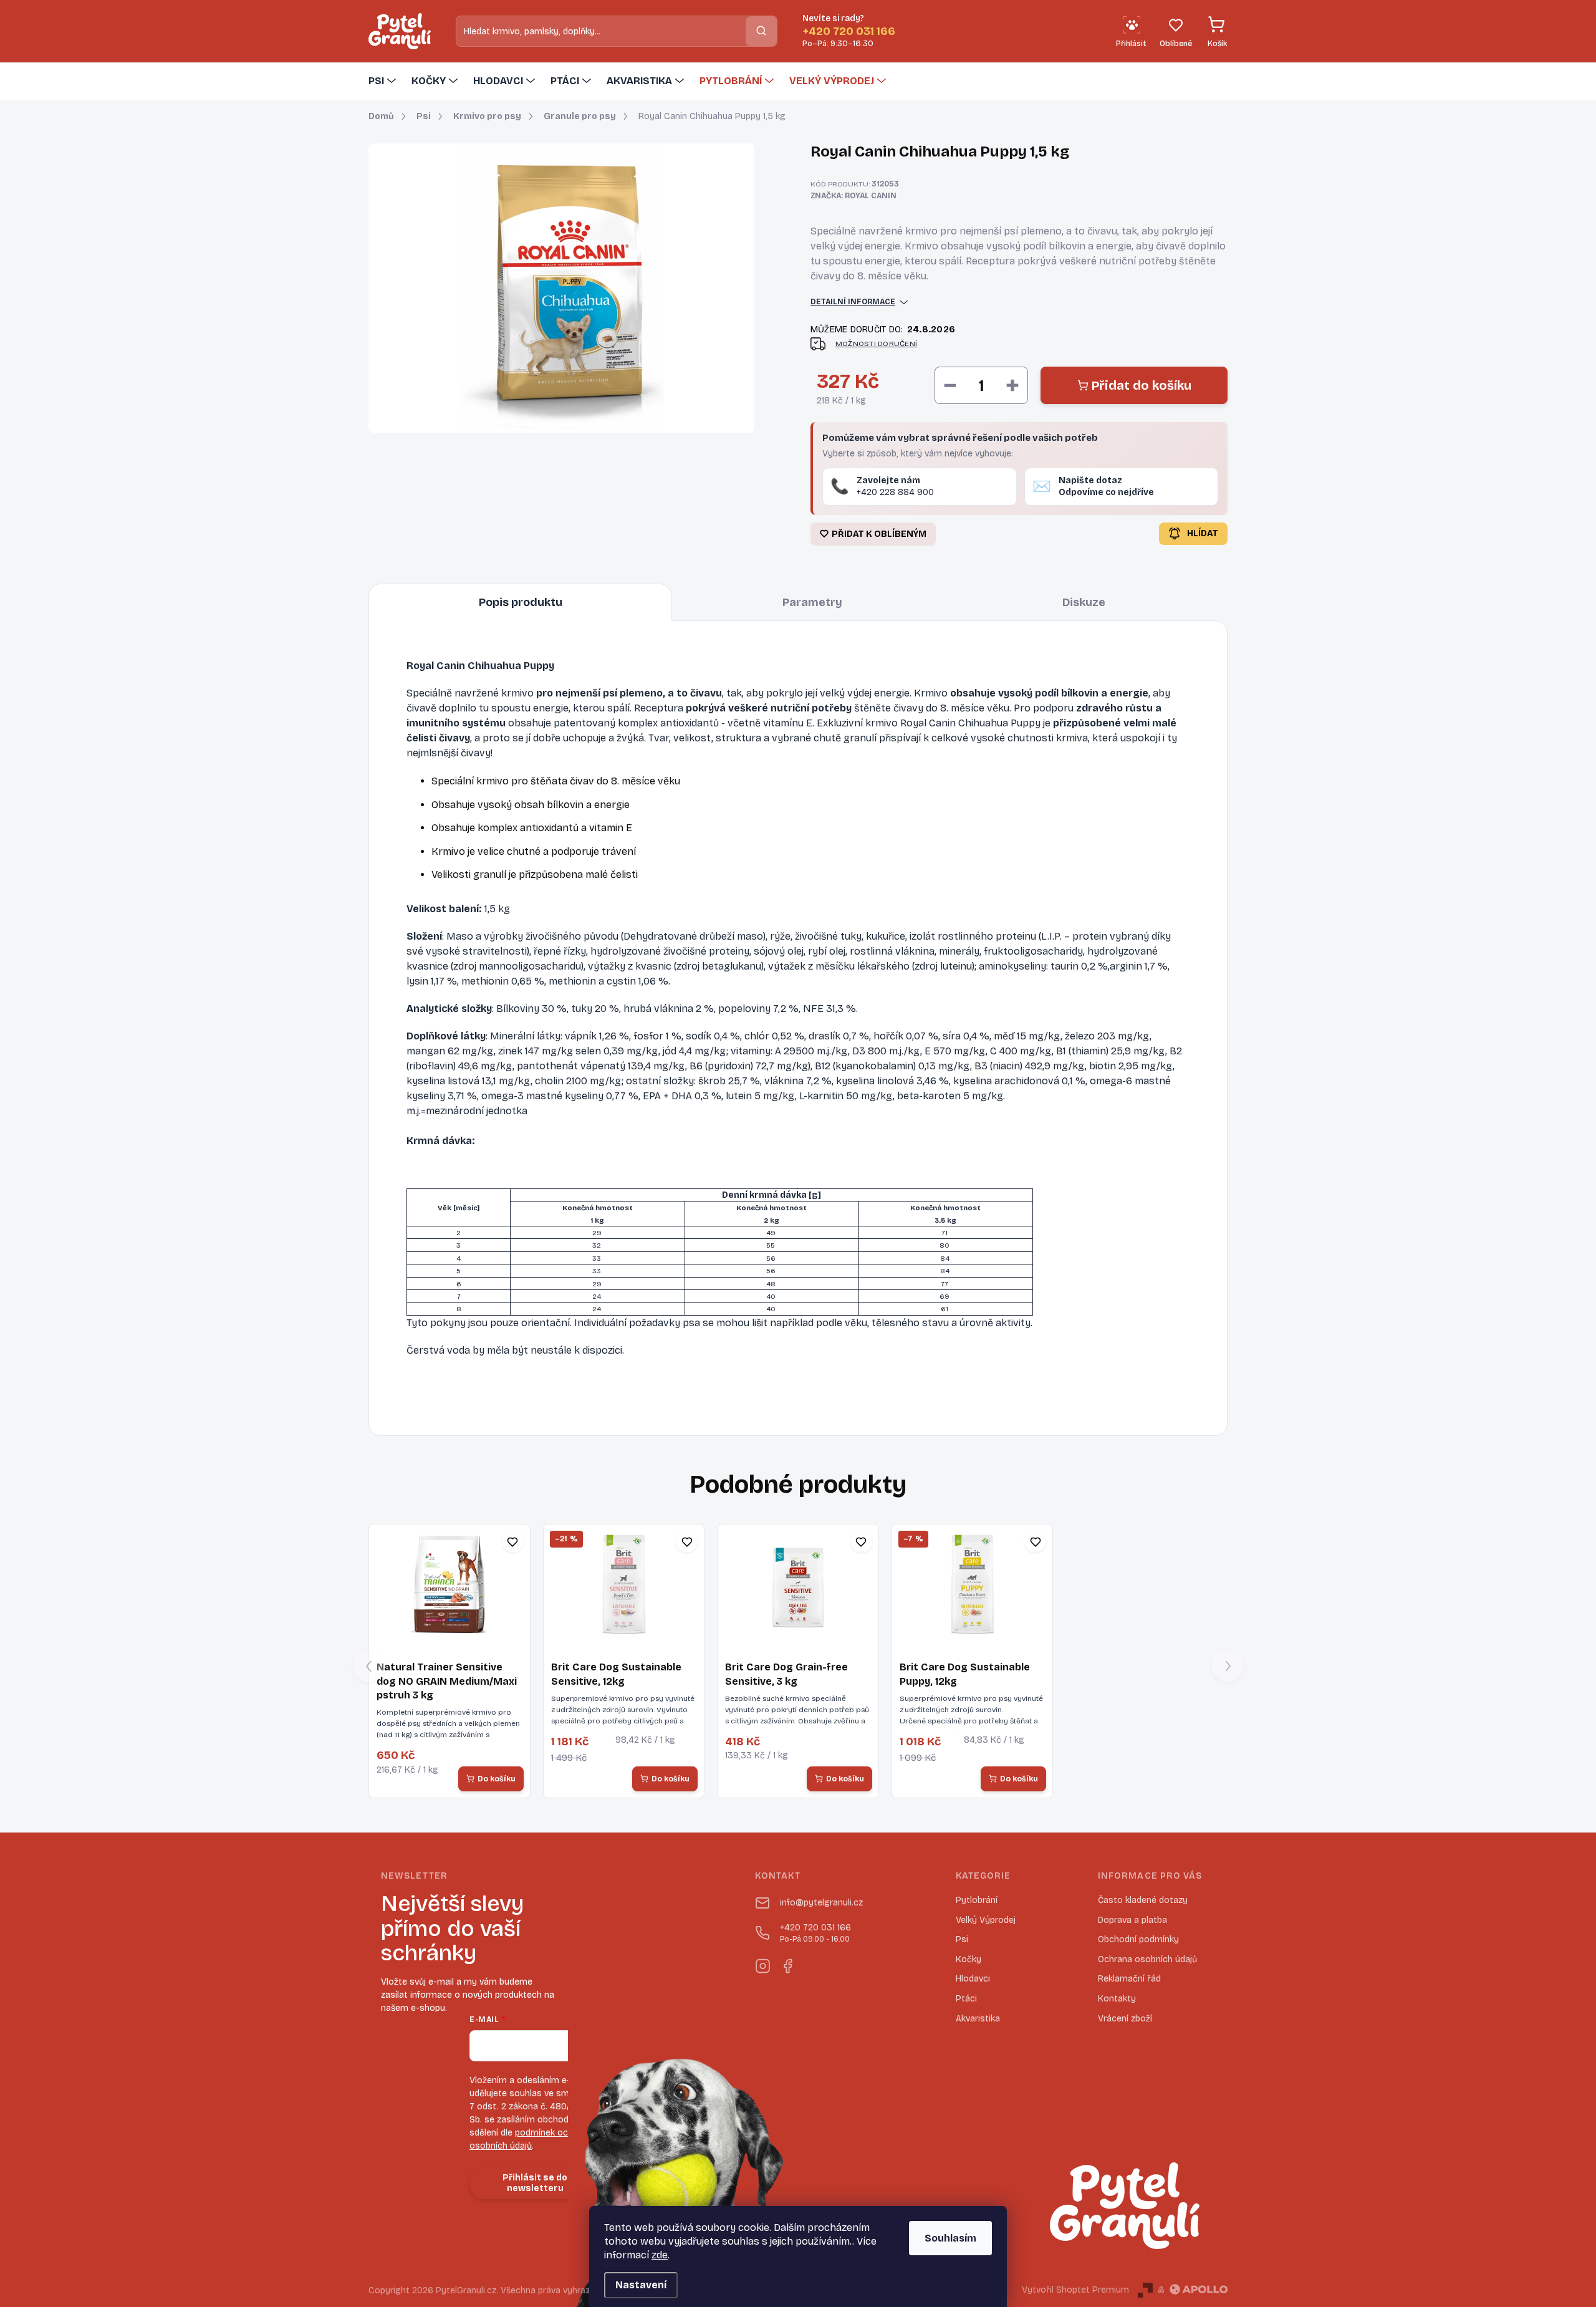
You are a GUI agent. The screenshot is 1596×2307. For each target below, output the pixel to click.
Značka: (853, 196)
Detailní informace (853, 302)
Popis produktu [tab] (521, 602)
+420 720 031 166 (815, 1933)
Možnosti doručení (876, 344)
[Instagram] (762, 1963)
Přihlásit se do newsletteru (535, 2183)
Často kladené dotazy (1143, 1900)
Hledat (761, 31)
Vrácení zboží (1125, 2019)
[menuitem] (384, 81)
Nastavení (641, 2285)
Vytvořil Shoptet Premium (1075, 2290)
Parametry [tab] (812, 602)
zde (660, 2255)
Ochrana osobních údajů (1147, 1959)
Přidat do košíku (1142, 385)
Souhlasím (950, 2238)
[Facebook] (787, 1963)
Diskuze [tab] (1084, 602)
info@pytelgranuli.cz (821, 1903)
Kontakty (1117, 1999)
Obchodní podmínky (1138, 1939)
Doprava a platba (1132, 1920)
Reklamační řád (1129, 1979)
